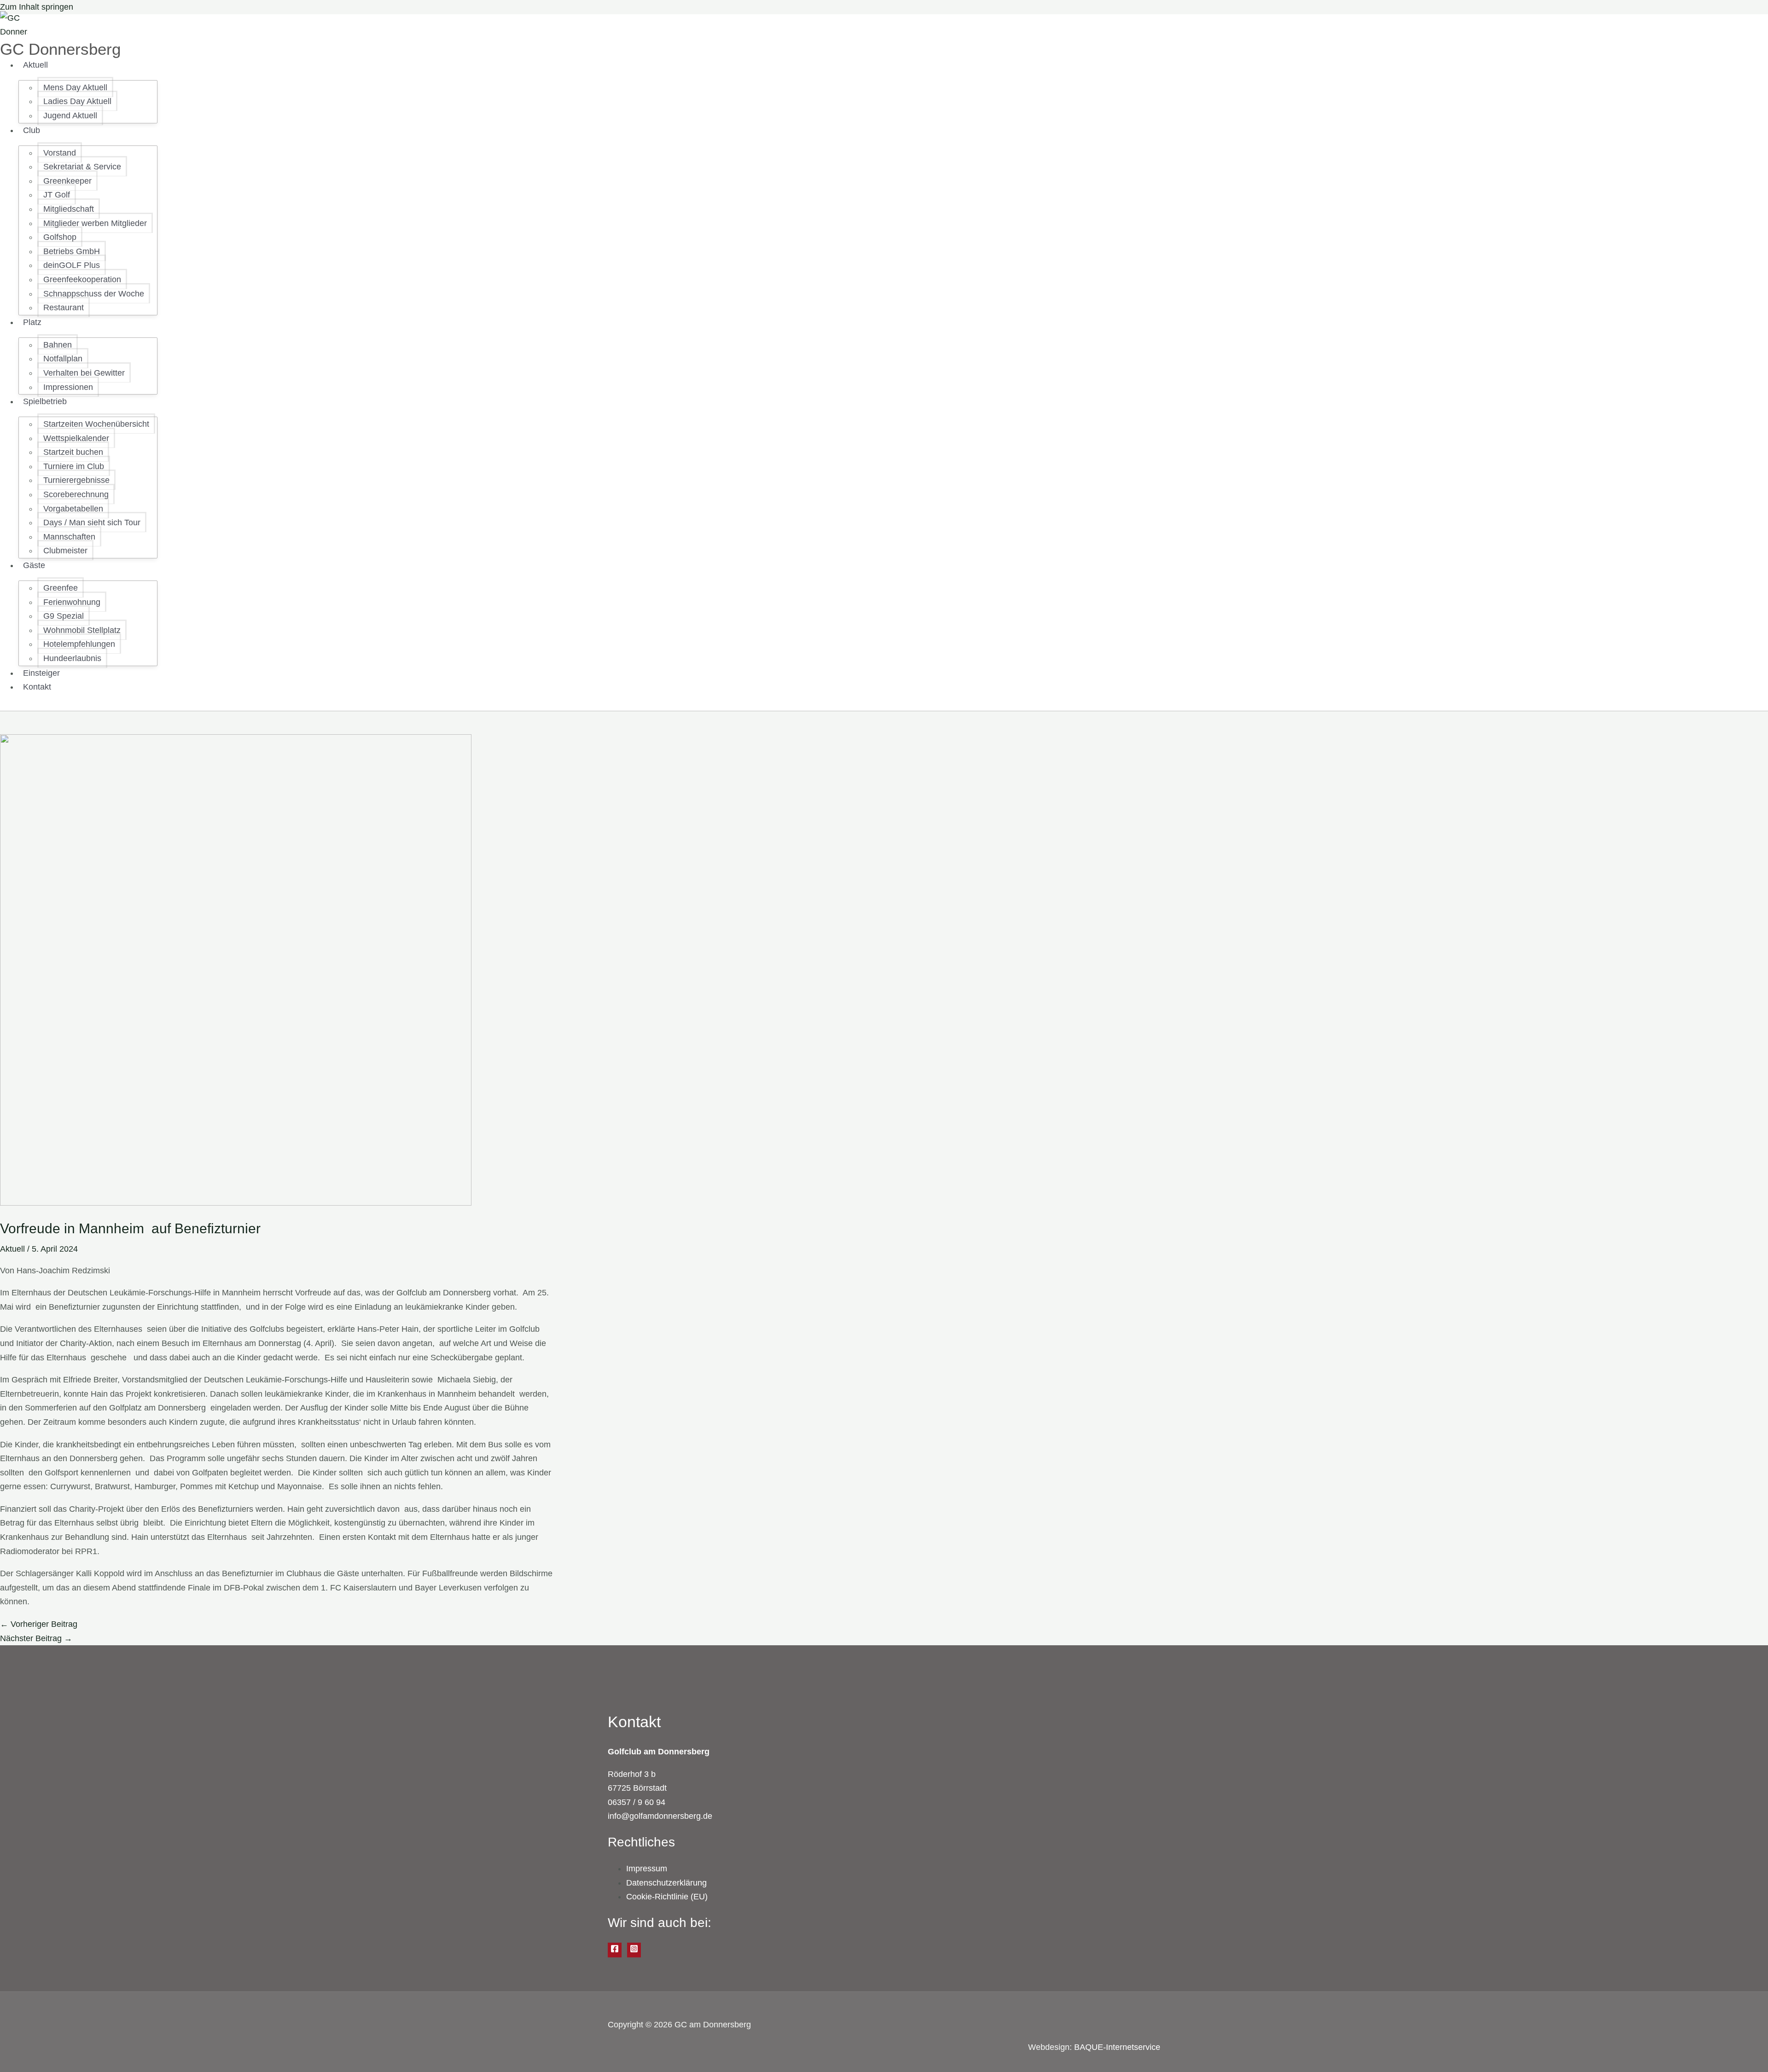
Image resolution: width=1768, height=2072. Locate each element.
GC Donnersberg (60, 49)
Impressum (647, 1869)
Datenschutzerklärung (666, 1883)
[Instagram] (634, 1950)
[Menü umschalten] (77, 68)
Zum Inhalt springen (37, 7)
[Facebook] (615, 1950)
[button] (52, 65)
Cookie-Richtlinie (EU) (667, 1897)
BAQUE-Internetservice (1117, 2047)
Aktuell (12, 1249)
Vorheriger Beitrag (39, 1624)
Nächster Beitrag (36, 1638)
